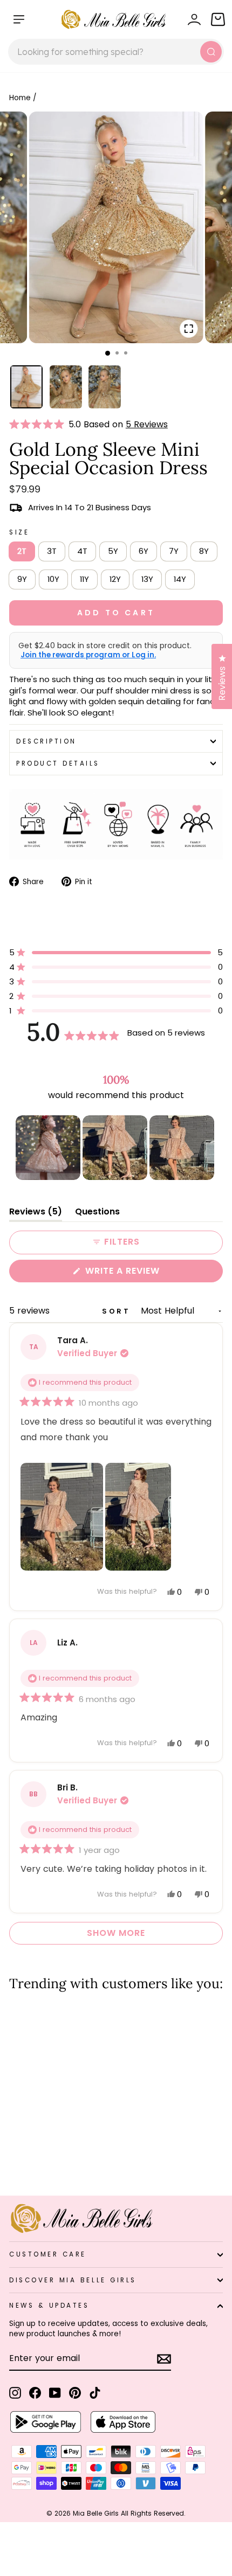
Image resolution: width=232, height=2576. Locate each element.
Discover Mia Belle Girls (73, 2280)
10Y (53, 579)
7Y (174, 551)
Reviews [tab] (36, 1214)
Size (19, 532)
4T (82, 551)
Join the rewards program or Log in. (88, 655)
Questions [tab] (97, 1214)
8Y (204, 551)
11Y (84, 579)
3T (52, 551)
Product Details (58, 763)
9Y (22, 579)
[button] (39, 425)
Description (46, 741)
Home (20, 98)
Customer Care (48, 2254)
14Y (180, 579)
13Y (147, 579)
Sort (118, 1311)
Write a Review (144, 1273)
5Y (113, 551)
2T (22, 551)
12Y (115, 579)
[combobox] (116, 52)
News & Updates (49, 2306)
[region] (116, 1148)
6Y (144, 551)
